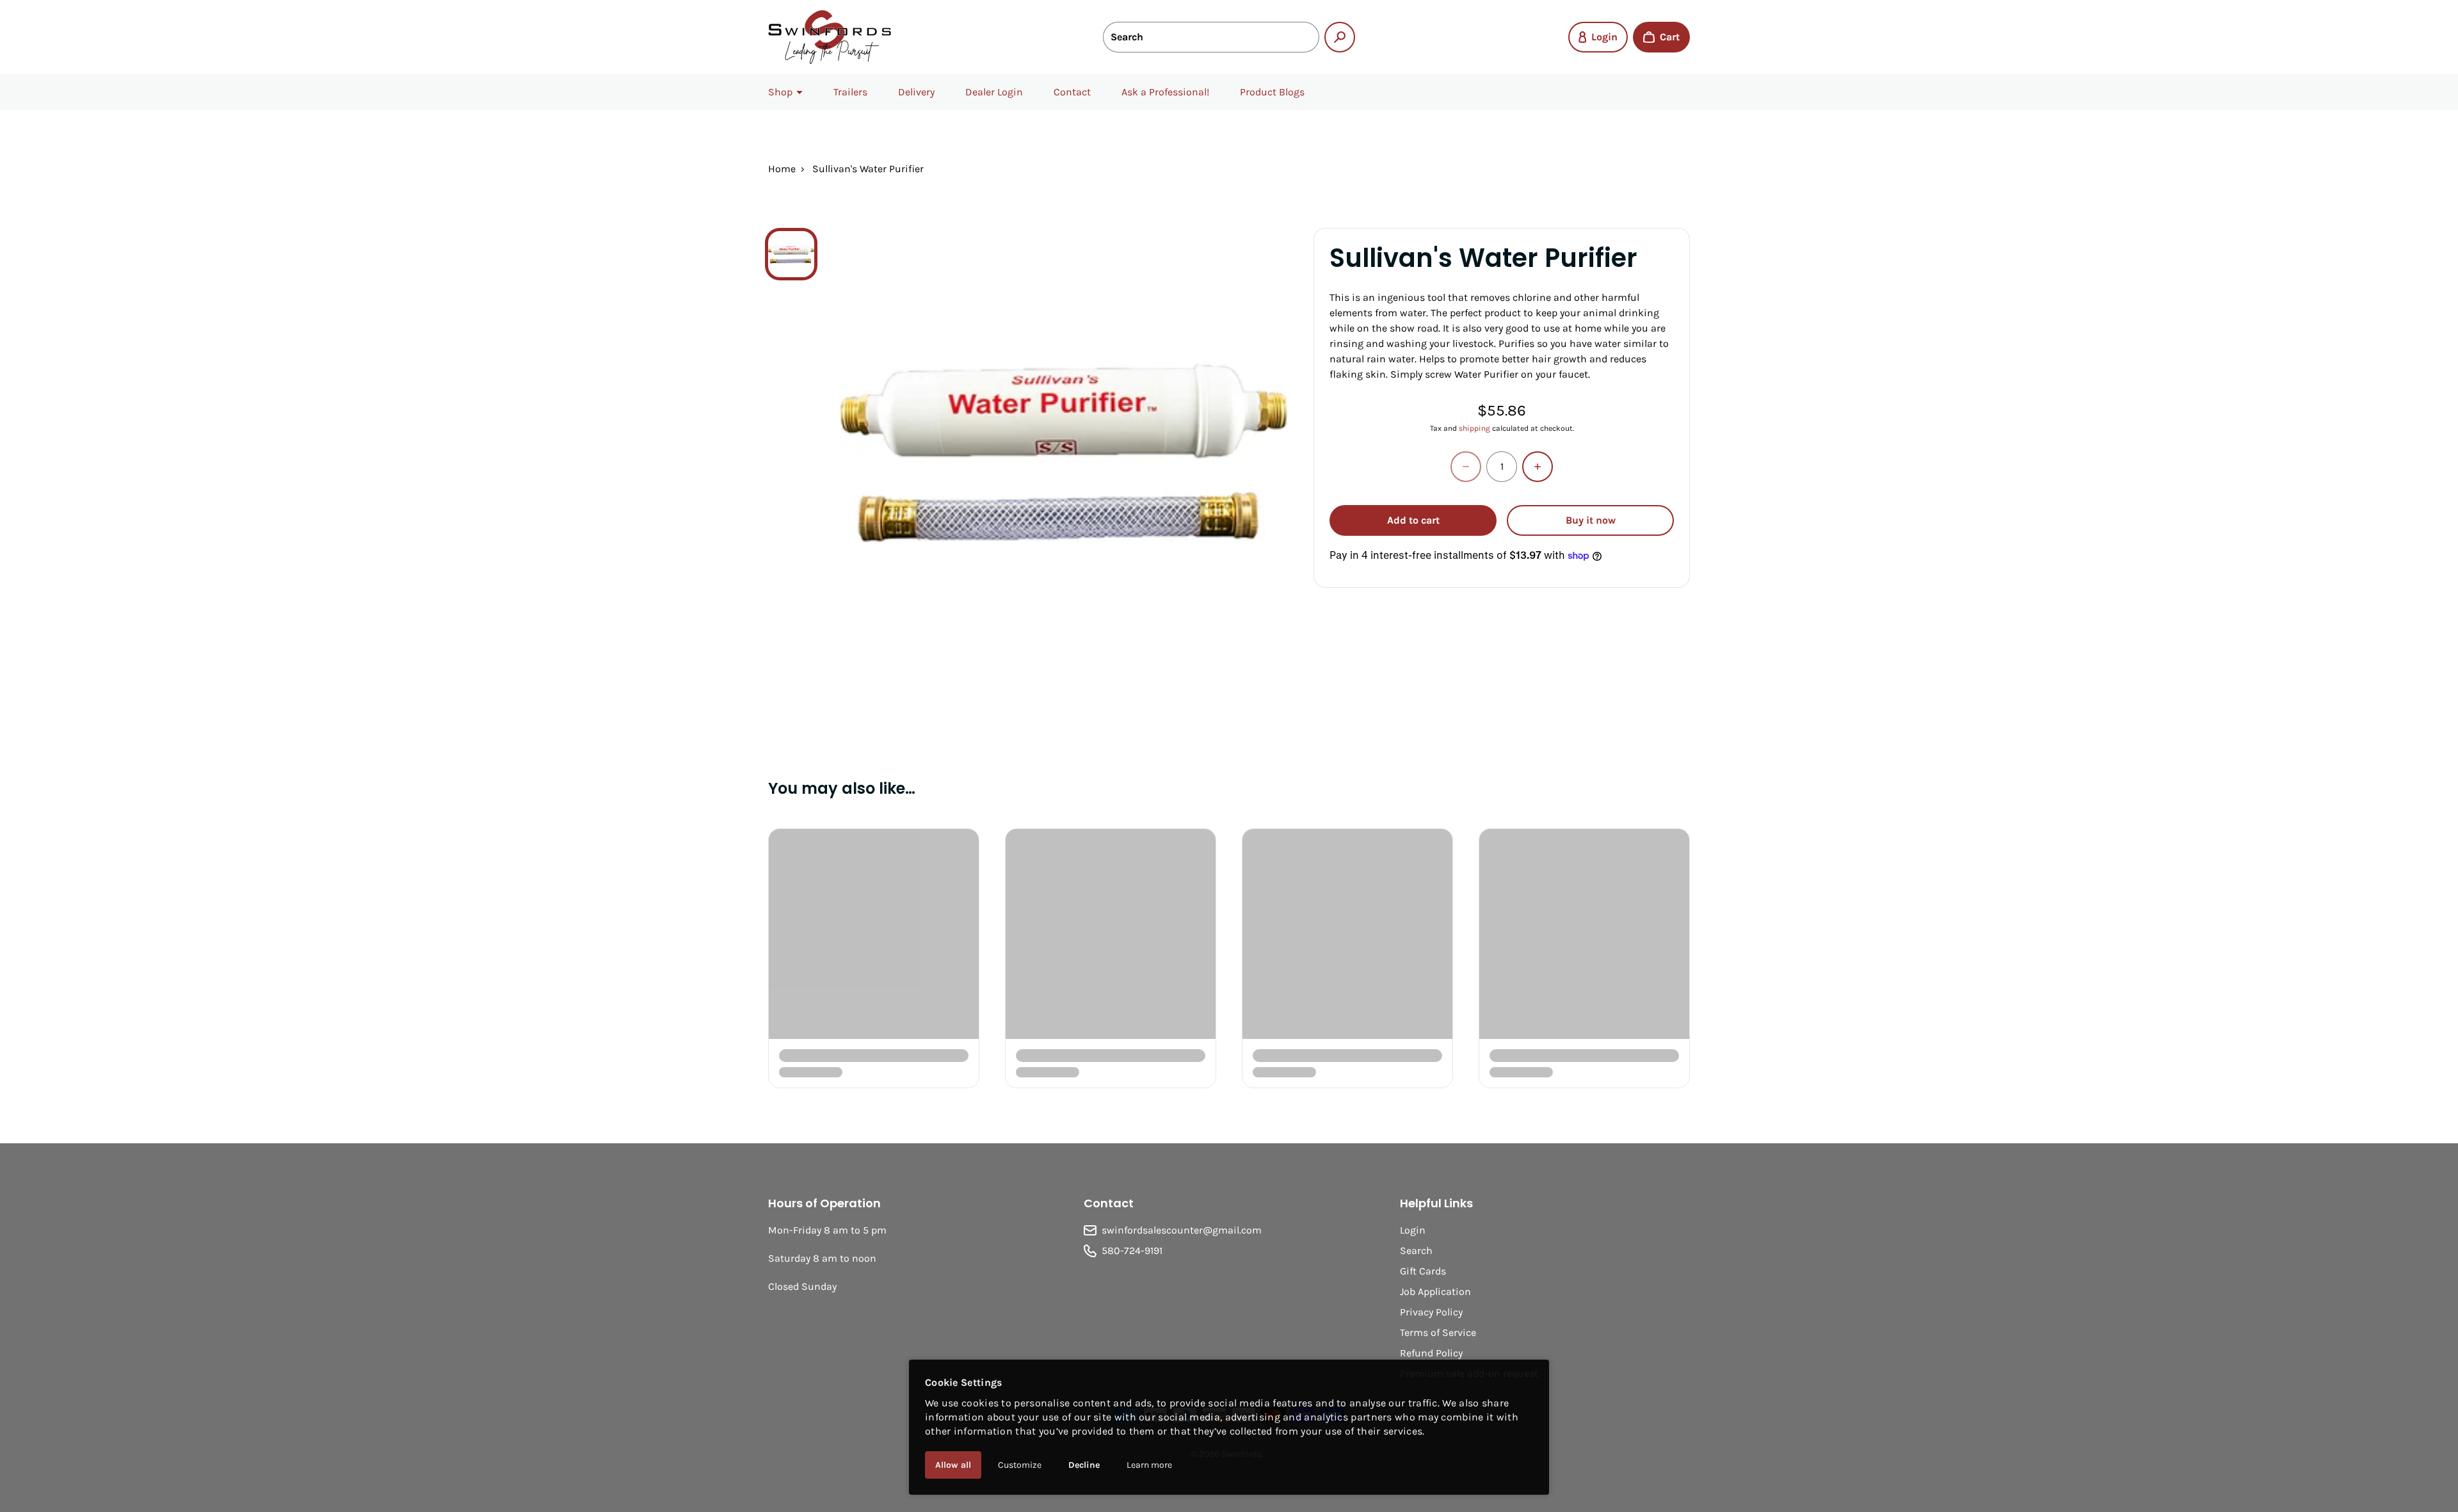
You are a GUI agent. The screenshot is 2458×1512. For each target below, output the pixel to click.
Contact (1072, 92)
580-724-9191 (1132, 1251)
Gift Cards (1423, 1271)
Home (782, 169)
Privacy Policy (1431, 1312)
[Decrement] (1466, 467)
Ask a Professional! (1165, 92)
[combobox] (1211, 37)
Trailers (850, 92)
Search (1416, 1251)
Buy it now (1591, 520)
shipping (1474, 428)
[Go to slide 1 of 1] (791, 254)
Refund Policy (1431, 1353)
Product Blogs (1272, 92)
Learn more (1149, 1465)
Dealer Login (994, 92)
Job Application (1435, 1291)
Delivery (916, 92)
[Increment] (1538, 467)
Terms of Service (1438, 1332)
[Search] (1340, 37)
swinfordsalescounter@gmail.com (1182, 1230)
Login (1413, 1230)
